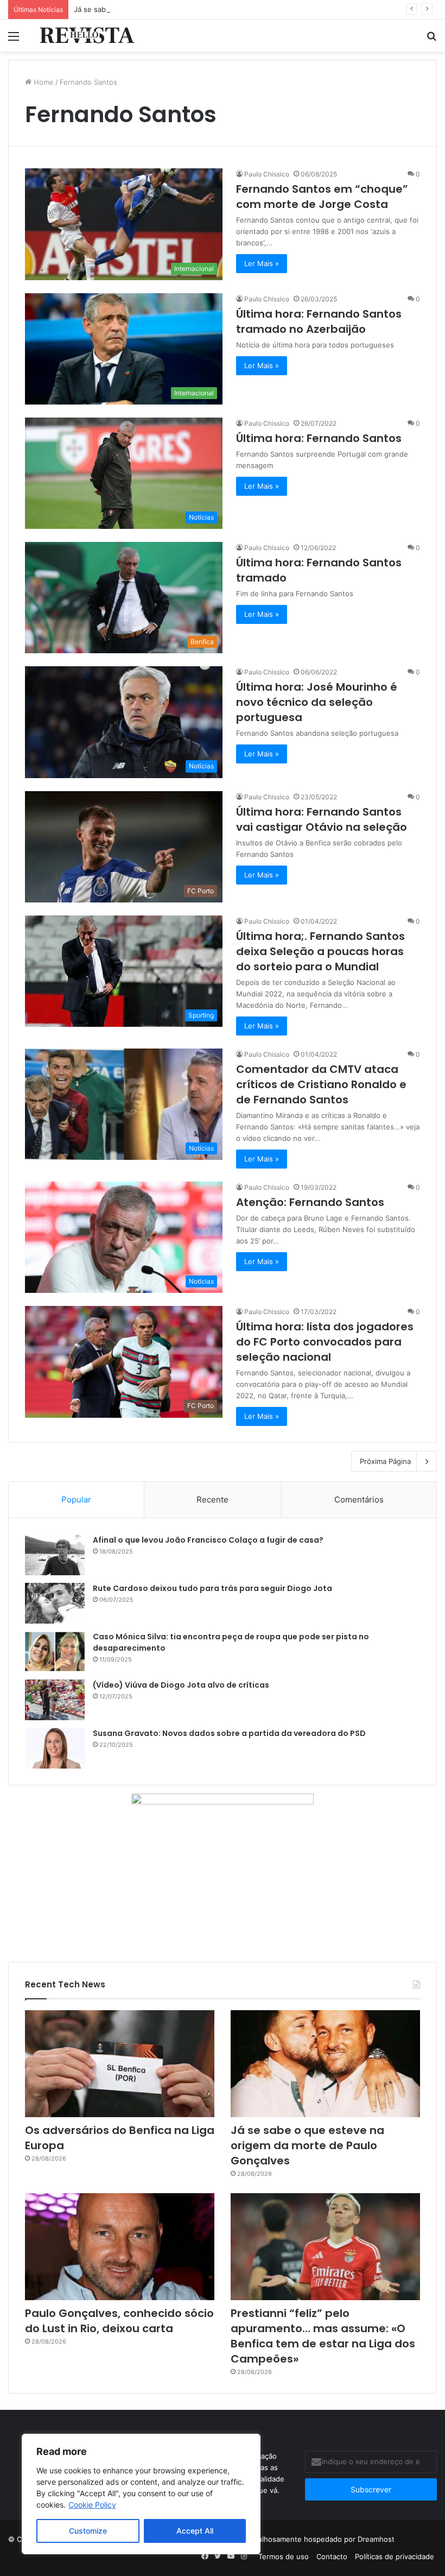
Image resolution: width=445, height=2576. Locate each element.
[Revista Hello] (87, 36)
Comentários (359, 1499)
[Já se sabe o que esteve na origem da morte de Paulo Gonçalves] (325, 2064)
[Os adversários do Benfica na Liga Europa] (120, 2064)
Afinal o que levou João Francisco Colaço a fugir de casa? (208, 1540)
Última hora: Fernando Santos (319, 438)
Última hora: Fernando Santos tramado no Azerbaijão (319, 321)
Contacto (332, 2556)
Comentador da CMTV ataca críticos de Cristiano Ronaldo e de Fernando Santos (321, 1084)
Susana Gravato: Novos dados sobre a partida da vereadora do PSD (229, 1733)
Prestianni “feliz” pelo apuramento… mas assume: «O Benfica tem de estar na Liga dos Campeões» (323, 2336)
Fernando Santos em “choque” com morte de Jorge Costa (322, 197)
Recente (212, 1499)
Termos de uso (284, 2556)
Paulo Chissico (267, 174)
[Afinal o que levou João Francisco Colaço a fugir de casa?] (55, 1555)
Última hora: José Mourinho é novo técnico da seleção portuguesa (317, 702)
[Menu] (14, 40)
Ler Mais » (262, 263)
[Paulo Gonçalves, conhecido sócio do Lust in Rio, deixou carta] (120, 2247)
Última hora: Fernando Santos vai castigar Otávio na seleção (322, 819)
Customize (88, 2531)
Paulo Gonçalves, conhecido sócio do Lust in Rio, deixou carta (119, 2321)
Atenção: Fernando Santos (310, 1202)
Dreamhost (376, 2539)
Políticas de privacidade (395, 2556)
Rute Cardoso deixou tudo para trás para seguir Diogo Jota (212, 1588)
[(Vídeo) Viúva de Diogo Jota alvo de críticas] (55, 1700)
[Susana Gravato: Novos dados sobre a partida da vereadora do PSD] (55, 1748)
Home (43, 82)
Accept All (195, 2531)
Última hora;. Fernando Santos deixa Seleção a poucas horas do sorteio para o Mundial (320, 951)
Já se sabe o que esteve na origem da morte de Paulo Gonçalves (184, 9)
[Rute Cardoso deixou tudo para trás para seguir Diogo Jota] (55, 1603)
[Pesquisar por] (431, 40)
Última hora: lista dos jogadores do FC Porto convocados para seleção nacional (325, 1342)
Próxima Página (385, 1461)
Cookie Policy (92, 2505)
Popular (76, 1499)
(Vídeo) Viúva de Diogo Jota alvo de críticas (181, 1685)
